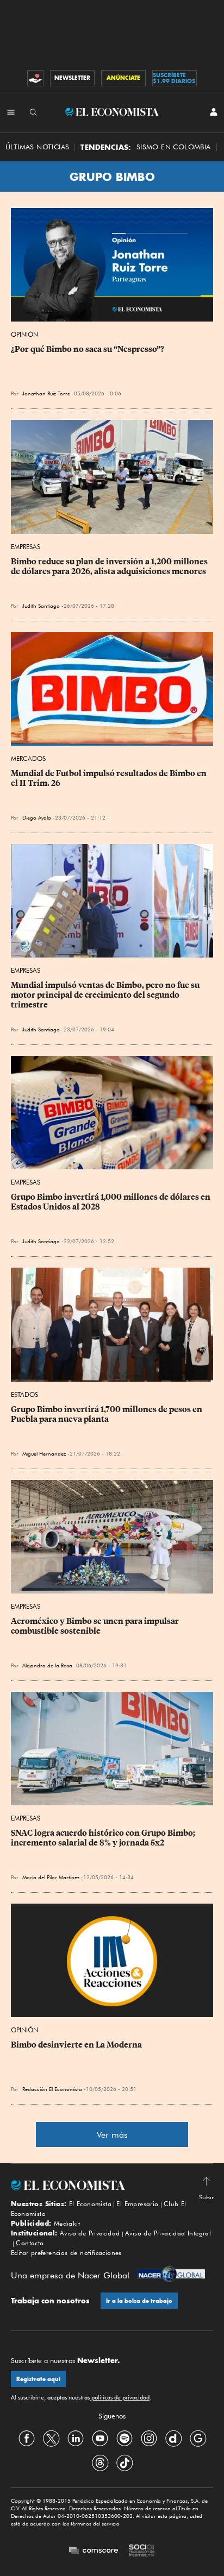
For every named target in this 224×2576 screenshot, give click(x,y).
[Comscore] (94, 2551)
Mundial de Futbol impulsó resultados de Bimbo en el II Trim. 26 (110, 778)
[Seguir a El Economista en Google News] (198, 2439)
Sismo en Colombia (174, 147)
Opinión (24, 334)
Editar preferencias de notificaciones (66, 2253)
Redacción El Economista (52, 2089)
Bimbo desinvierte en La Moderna (76, 2045)
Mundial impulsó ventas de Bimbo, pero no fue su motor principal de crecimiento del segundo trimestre (106, 995)
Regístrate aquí (38, 2379)
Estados (24, 1394)
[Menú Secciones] (11, 112)
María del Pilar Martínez (51, 1877)
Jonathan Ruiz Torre (46, 393)
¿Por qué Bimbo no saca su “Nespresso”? (88, 349)
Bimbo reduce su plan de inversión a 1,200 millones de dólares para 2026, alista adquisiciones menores (110, 566)
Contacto (30, 2243)
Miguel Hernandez (44, 1453)
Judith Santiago (41, 606)
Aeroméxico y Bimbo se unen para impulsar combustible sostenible (96, 1626)
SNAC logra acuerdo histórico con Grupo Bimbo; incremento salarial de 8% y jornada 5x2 (104, 1838)
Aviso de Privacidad (90, 2233)
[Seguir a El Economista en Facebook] (27, 2439)
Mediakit (67, 2223)
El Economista (90, 2204)
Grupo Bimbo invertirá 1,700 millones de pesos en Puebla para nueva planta (107, 1414)
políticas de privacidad (120, 2397)
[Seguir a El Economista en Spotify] (125, 2439)
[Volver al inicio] (112, 2185)
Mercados (28, 758)
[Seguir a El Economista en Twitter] (51, 2439)
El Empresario (137, 2204)
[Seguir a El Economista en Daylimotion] (173, 2439)
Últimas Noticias (37, 147)
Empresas (26, 547)
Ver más (112, 2135)
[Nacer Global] (171, 2275)
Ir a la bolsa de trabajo (139, 2301)
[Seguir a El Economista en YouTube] (100, 2439)
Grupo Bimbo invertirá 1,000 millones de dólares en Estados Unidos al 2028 (111, 1202)
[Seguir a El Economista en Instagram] (149, 2439)
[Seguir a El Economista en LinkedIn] (76, 2439)
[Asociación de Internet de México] (142, 2552)
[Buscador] (33, 112)
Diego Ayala (37, 817)
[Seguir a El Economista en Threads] (100, 2463)
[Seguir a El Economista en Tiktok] (125, 2463)
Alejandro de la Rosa (47, 1665)
